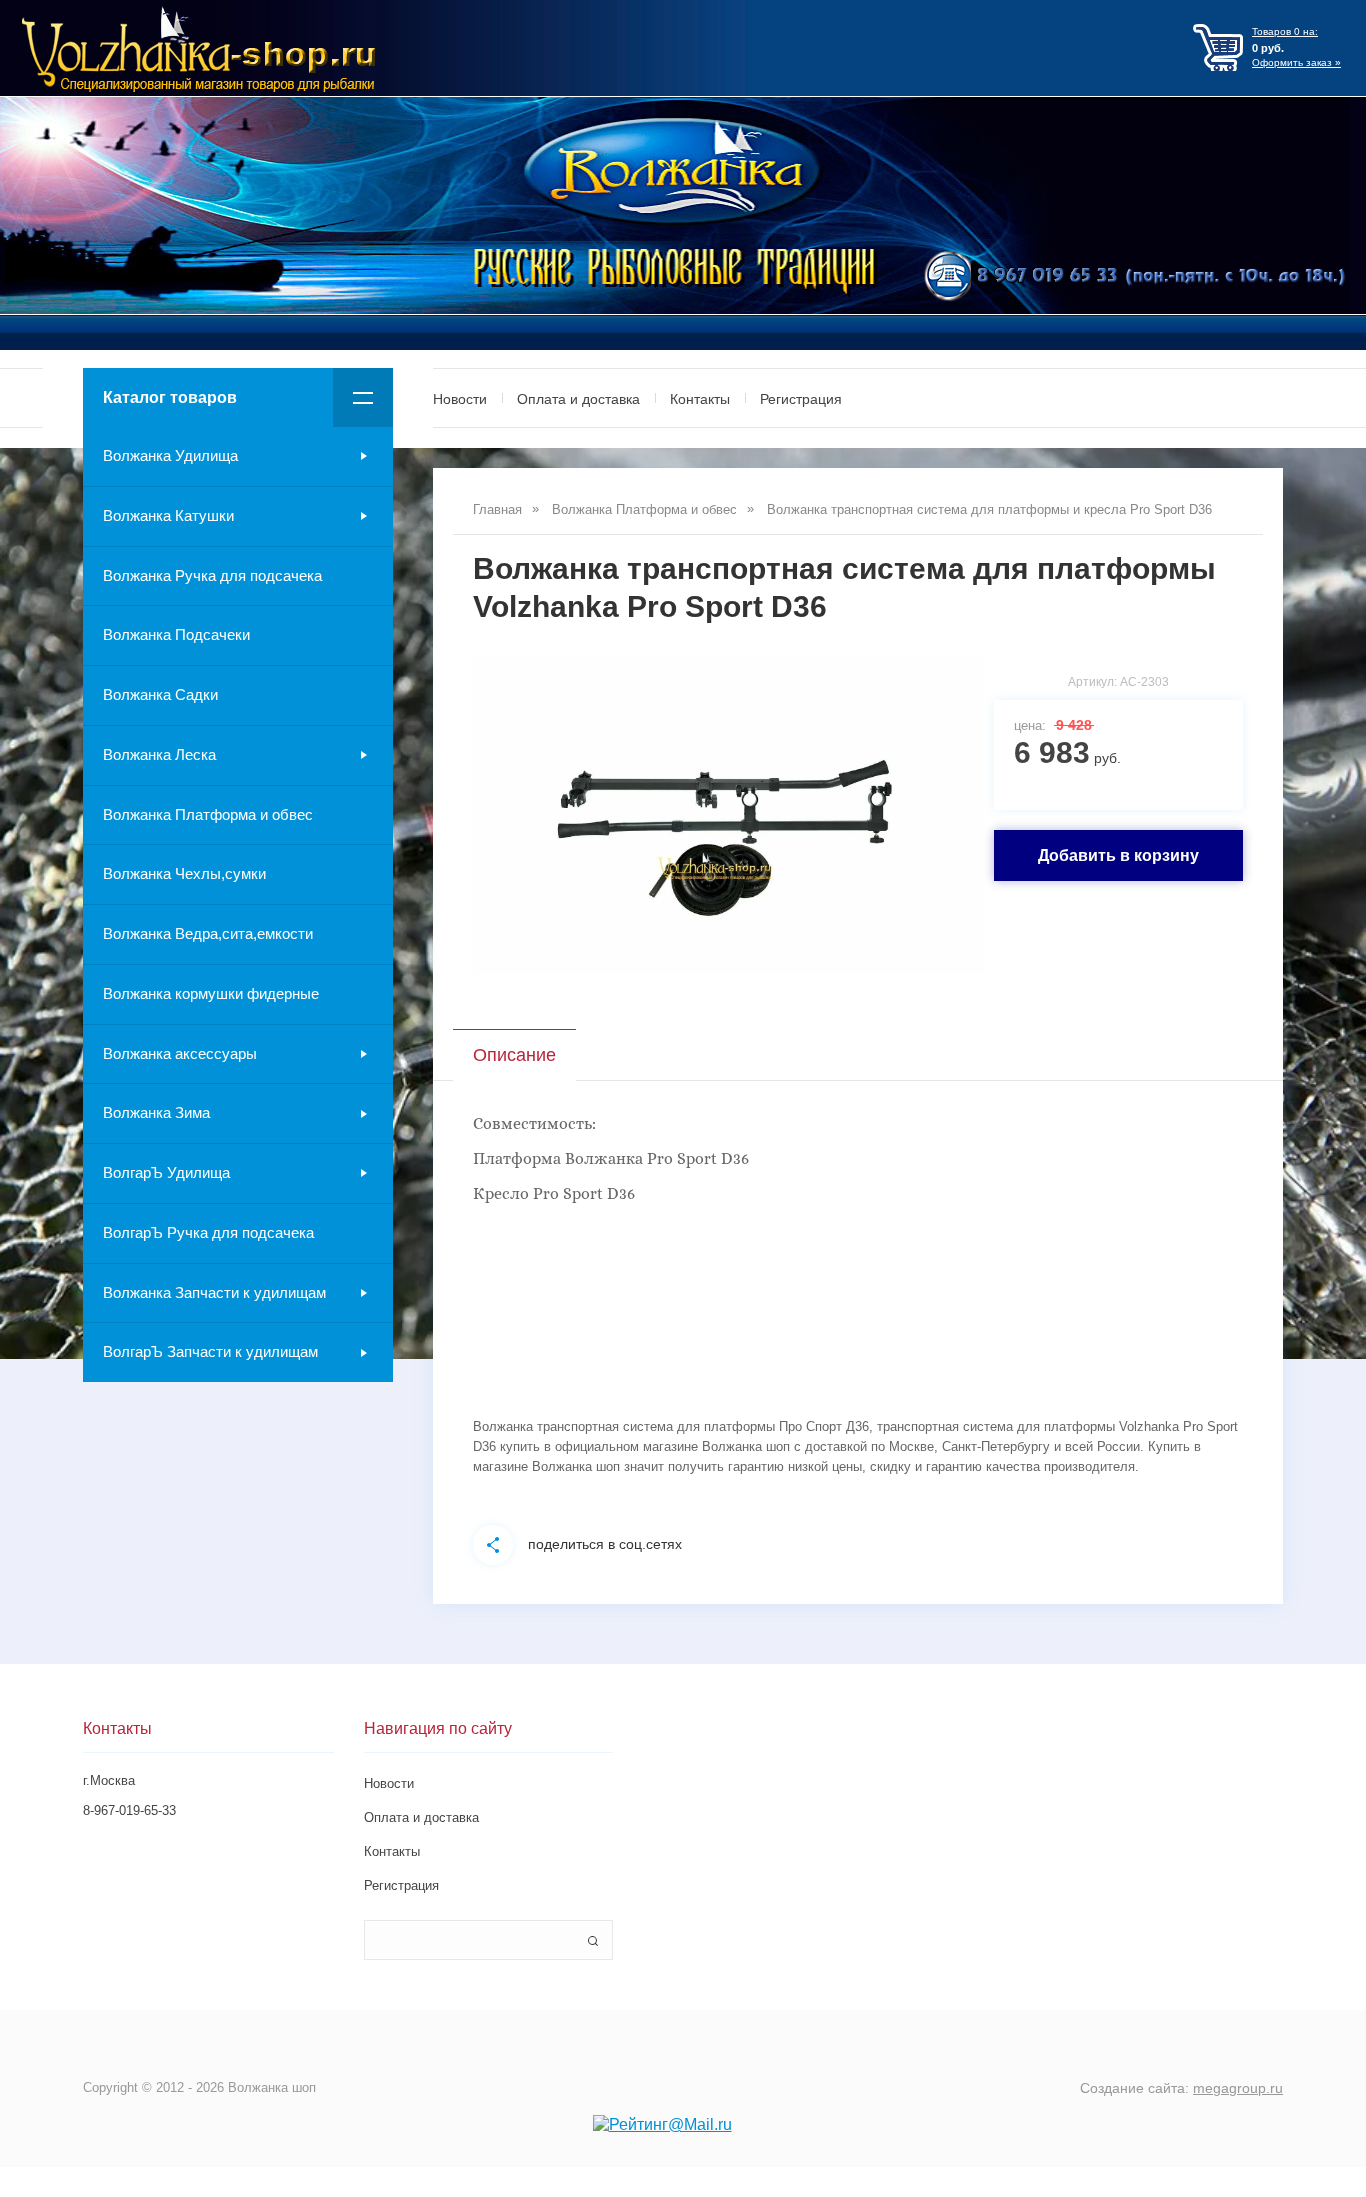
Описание (514, 1055)
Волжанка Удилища (170, 455)
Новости (460, 399)
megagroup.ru (1238, 2088)
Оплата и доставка (578, 399)
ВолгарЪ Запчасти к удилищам (210, 1351)
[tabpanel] (728, 814)
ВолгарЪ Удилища (166, 1172)
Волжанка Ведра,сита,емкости (208, 933)
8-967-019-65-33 (129, 1810)
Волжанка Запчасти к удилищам (214, 1292)
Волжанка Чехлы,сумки (184, 873)
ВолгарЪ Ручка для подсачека (208, 1232)
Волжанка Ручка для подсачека (212, 575)
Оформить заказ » (1296, 62)
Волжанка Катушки (168, 515)
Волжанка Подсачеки (176, 634)
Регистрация (801, 399)
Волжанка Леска (159, 754)
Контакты (700, 399)
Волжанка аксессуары (180, 1053)
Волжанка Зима (156, 1112)
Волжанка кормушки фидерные (211, 993)
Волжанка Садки (160, 694)
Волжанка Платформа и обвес (208, 814)
